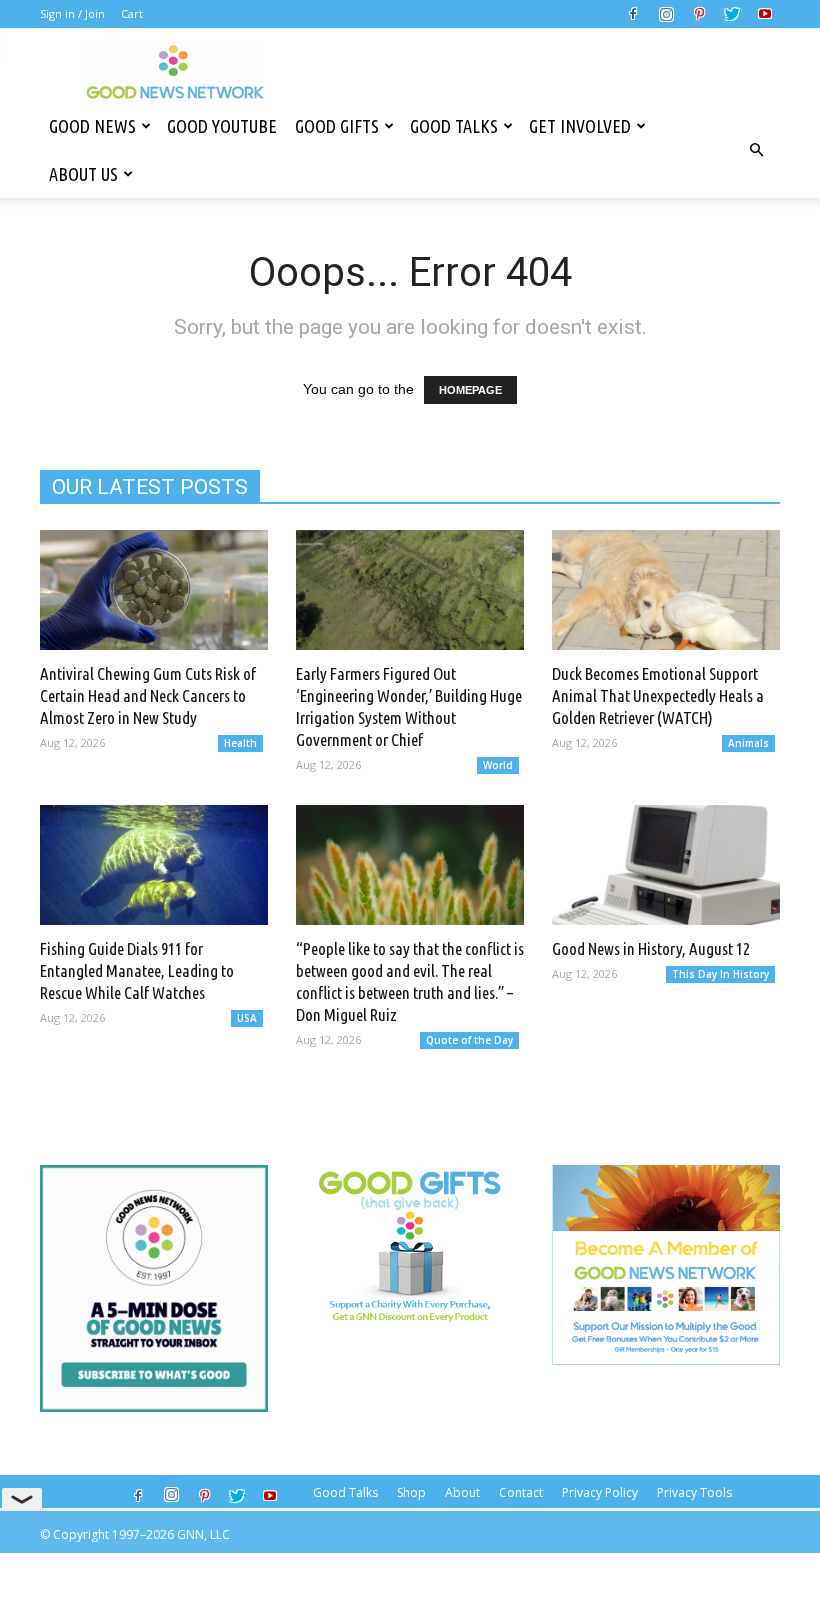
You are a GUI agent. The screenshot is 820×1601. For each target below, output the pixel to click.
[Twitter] (732, 14)
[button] (756, 150)
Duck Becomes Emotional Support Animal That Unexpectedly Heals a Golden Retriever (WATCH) (658, 695)
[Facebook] (633, 14)
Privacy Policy (600, 1492)
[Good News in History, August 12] (666, 865)
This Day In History (720, 974)
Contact (521, 1492)
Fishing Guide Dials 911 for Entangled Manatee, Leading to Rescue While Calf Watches (137, 970)
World (498, 765)
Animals (748, 743)
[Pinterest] (699, 14)
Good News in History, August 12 (651, 948)
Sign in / (61, 13)
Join (95, 13)
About (462, 1492)
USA (247, 1018)
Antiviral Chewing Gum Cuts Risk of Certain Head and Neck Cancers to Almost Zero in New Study (148, 695)
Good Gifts (337, 126)
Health (240, 743)
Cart (132, 13)
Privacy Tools (694, 1492)
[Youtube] (765, 14)
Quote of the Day (469, 1040)
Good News (92, 126)
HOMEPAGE (470, 390)
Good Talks (454, 126)
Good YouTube (222, 126)
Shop (411, 1492)
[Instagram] (666, 14)
